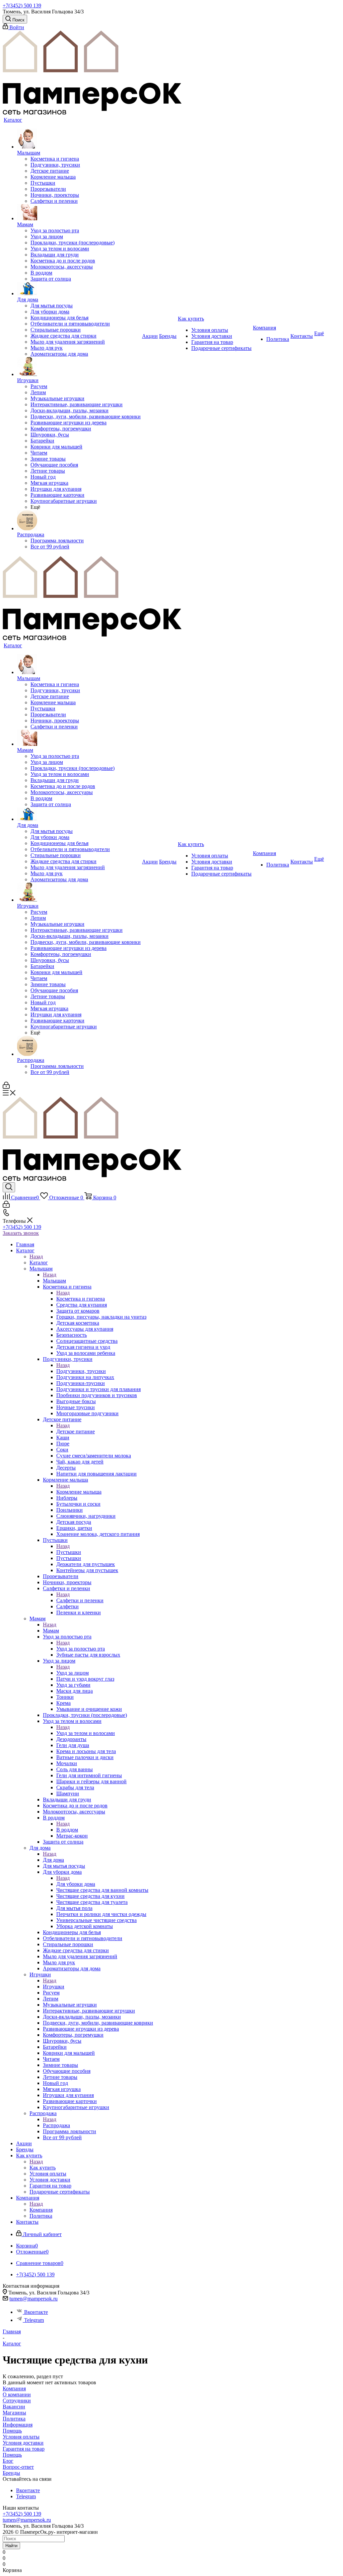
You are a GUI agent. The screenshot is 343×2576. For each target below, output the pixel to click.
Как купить (43, 2168)
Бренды (11, 2473)
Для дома (53, 1860)
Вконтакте (36, 2312)
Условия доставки (23, 2443)
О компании (17, 2394)
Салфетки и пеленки (80, 1600)
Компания (41, 2210)
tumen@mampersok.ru (33, 2299)
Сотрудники (17, 2401)
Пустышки (69, 1552)
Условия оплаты (21, 2437)
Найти (11, 2546)
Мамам (51, 1631)
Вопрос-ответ (18, 2467)
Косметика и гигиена (81, 1299)
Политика (14, 2419)
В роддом (67, 1830)
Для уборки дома (76, 1884)
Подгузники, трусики (81, 1371)
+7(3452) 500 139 (22, 6)
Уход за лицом (73, 1673)
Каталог (39, 1263)
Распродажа (56, 2125)
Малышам (54, 1281)
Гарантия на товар (24, 2449)
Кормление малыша (79, 1492)
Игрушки (54, 1987)
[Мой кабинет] (6, 1087)
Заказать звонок (21, 1233)
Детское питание (76, 1431)
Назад (36, 1256)
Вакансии (14, 2407)
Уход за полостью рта (81, 1649)
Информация (18, 2425)
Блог (8, 2461)
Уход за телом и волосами (86, 1733)
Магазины (14, 2413)
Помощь (12, 2431)
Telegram (34, 2320)
